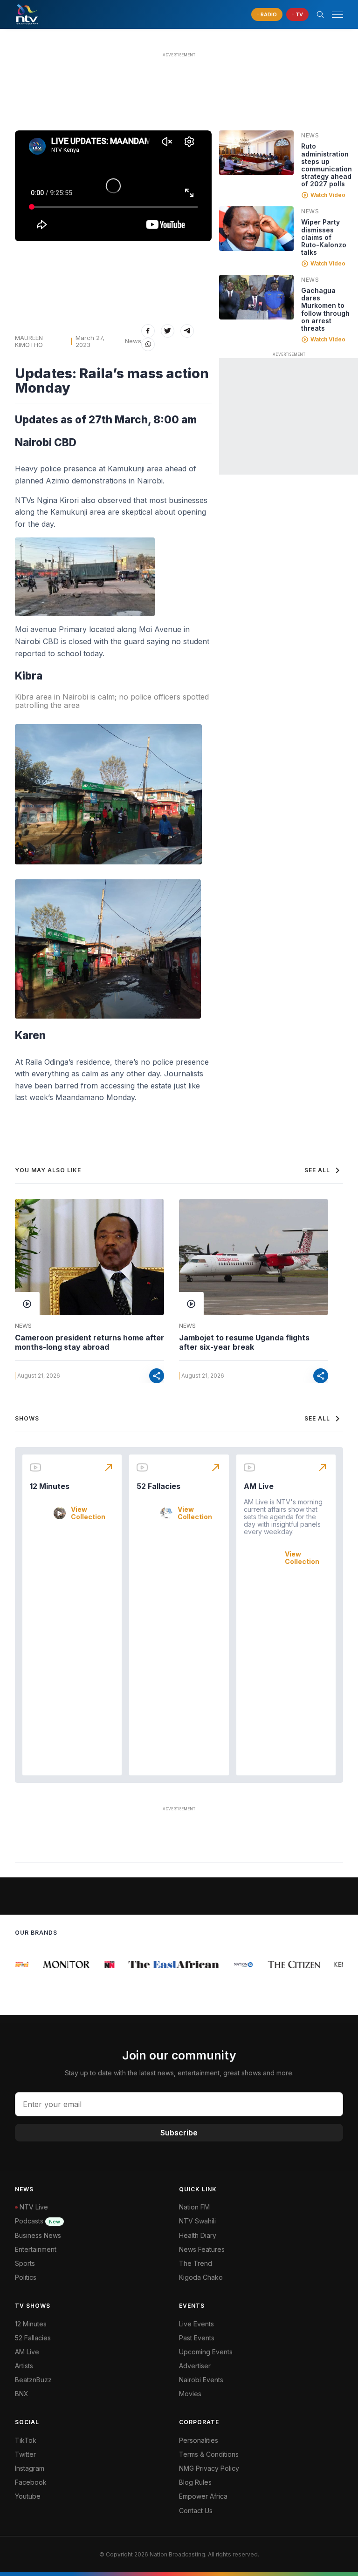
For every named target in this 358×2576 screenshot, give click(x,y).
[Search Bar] (320, 14)
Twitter (25, 2454)
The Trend (196, 2263)
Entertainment (36, 2249)
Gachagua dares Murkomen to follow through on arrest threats (325, 309)
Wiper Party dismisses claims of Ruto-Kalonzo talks (324, 237)
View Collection (88, 1513)
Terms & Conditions (209, 2454)
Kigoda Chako (201, 2277)
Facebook (31, 2482)
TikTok (26, 2440)
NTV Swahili (197, 2221)
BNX (22, 2394)
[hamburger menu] (337, 15)
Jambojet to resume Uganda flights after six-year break (244, 1342)
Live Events (196, 2324)
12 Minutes (50, 1486)
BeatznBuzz (33, 2380)
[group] (16, 1964)
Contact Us (196, 2511)
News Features (202, 2249)
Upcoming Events (206, 2352)
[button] (334, 15)
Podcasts (38, 2221)
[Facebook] (148, 331)
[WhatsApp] (148, 344)
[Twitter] (168, 331)
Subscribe (179, 2133)
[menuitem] (261, 2380)
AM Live (259, 1486)
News (133, 341)
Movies (190, 2394)
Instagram (30, 2468)
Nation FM (194, 2207)
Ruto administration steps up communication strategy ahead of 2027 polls (327, 165)
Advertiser (195, 2366)
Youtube (28, 2496)
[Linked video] (256, 153)
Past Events (197, 2338)
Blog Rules (195, 2482)
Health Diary (198, 2235)
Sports (25, 2263)
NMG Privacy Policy (209, 2468)
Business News (38, 2235)
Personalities (199, 2440)
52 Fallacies (158, 1486)
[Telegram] (187, 331)
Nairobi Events (201, 2380)
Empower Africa (203, 2496)
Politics (26, 2277)
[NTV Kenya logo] (27, 14)
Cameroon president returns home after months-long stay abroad (89, 1342)
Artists (24, 2366)
